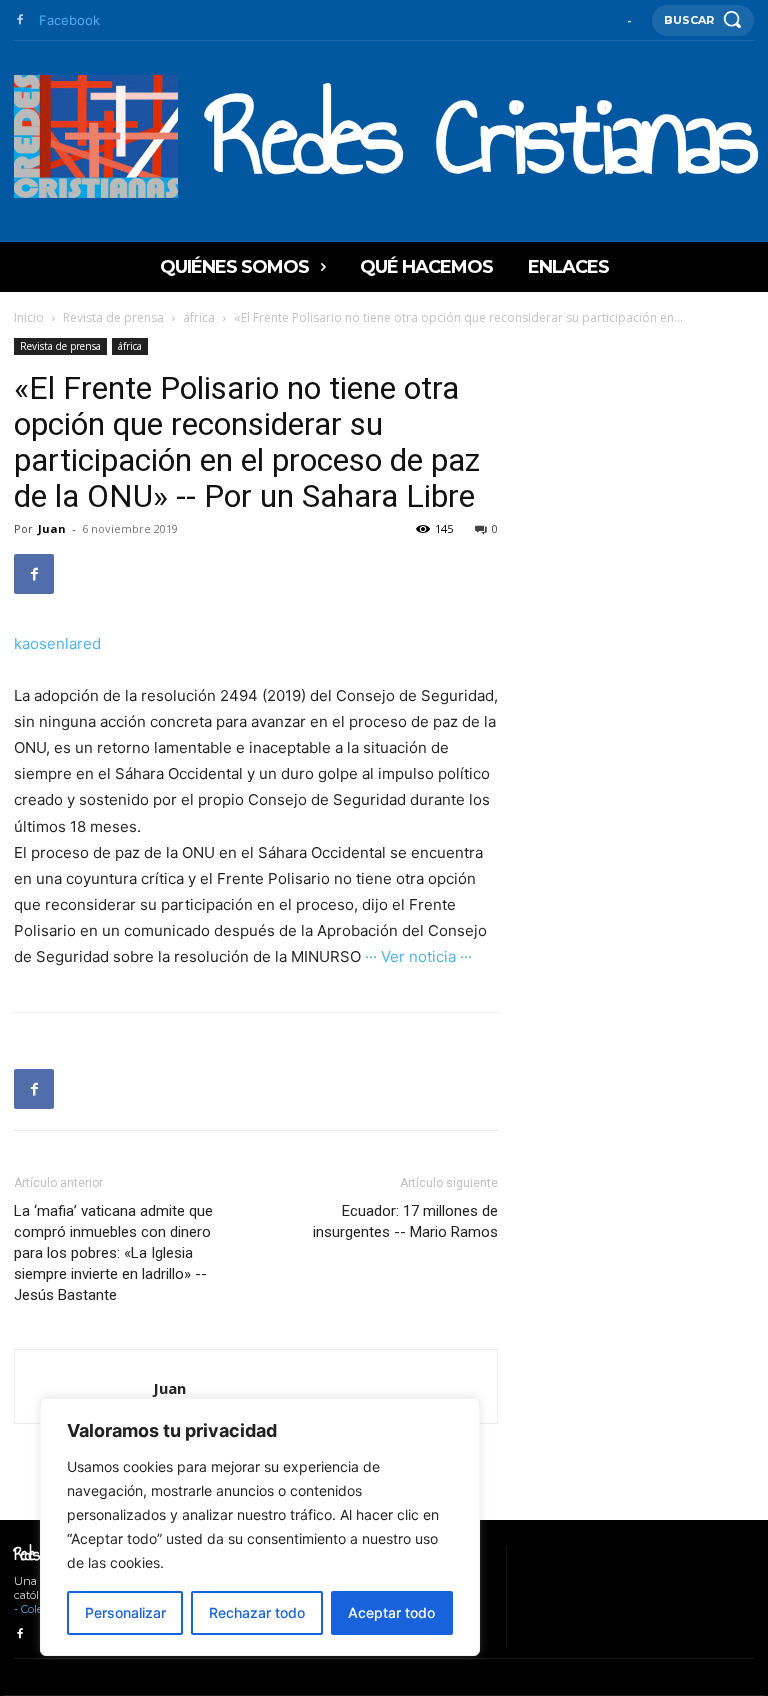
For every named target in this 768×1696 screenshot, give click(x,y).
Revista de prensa (113, 317)
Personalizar (125, 1612)
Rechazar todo (257, 1612)
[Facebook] (19, 20)
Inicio (29, 317)
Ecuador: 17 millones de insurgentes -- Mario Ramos (405, 1221)
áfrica (199, 317)
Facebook (69, 20)
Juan (52, 528)
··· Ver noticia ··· (418, 956)
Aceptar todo (391, 1612)
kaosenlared (57, 643)
